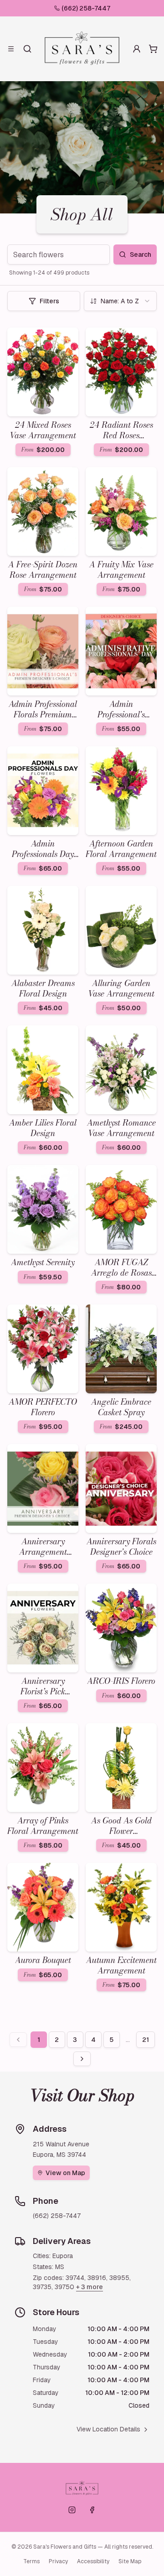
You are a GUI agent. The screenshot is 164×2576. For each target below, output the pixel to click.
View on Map (65, 2173)
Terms (31, 2561)
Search (141, 254)
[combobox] (120, 301)
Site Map (130, 2561)
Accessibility (93, 2561)
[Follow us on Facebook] (92, 2510)
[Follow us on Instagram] (72, 2510)
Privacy (58, 2561)
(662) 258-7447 (86, 8)
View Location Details (108, 2429)
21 (146, 2040)
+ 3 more (90, 2287)
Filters (49, 301)
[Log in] (137, 49)
